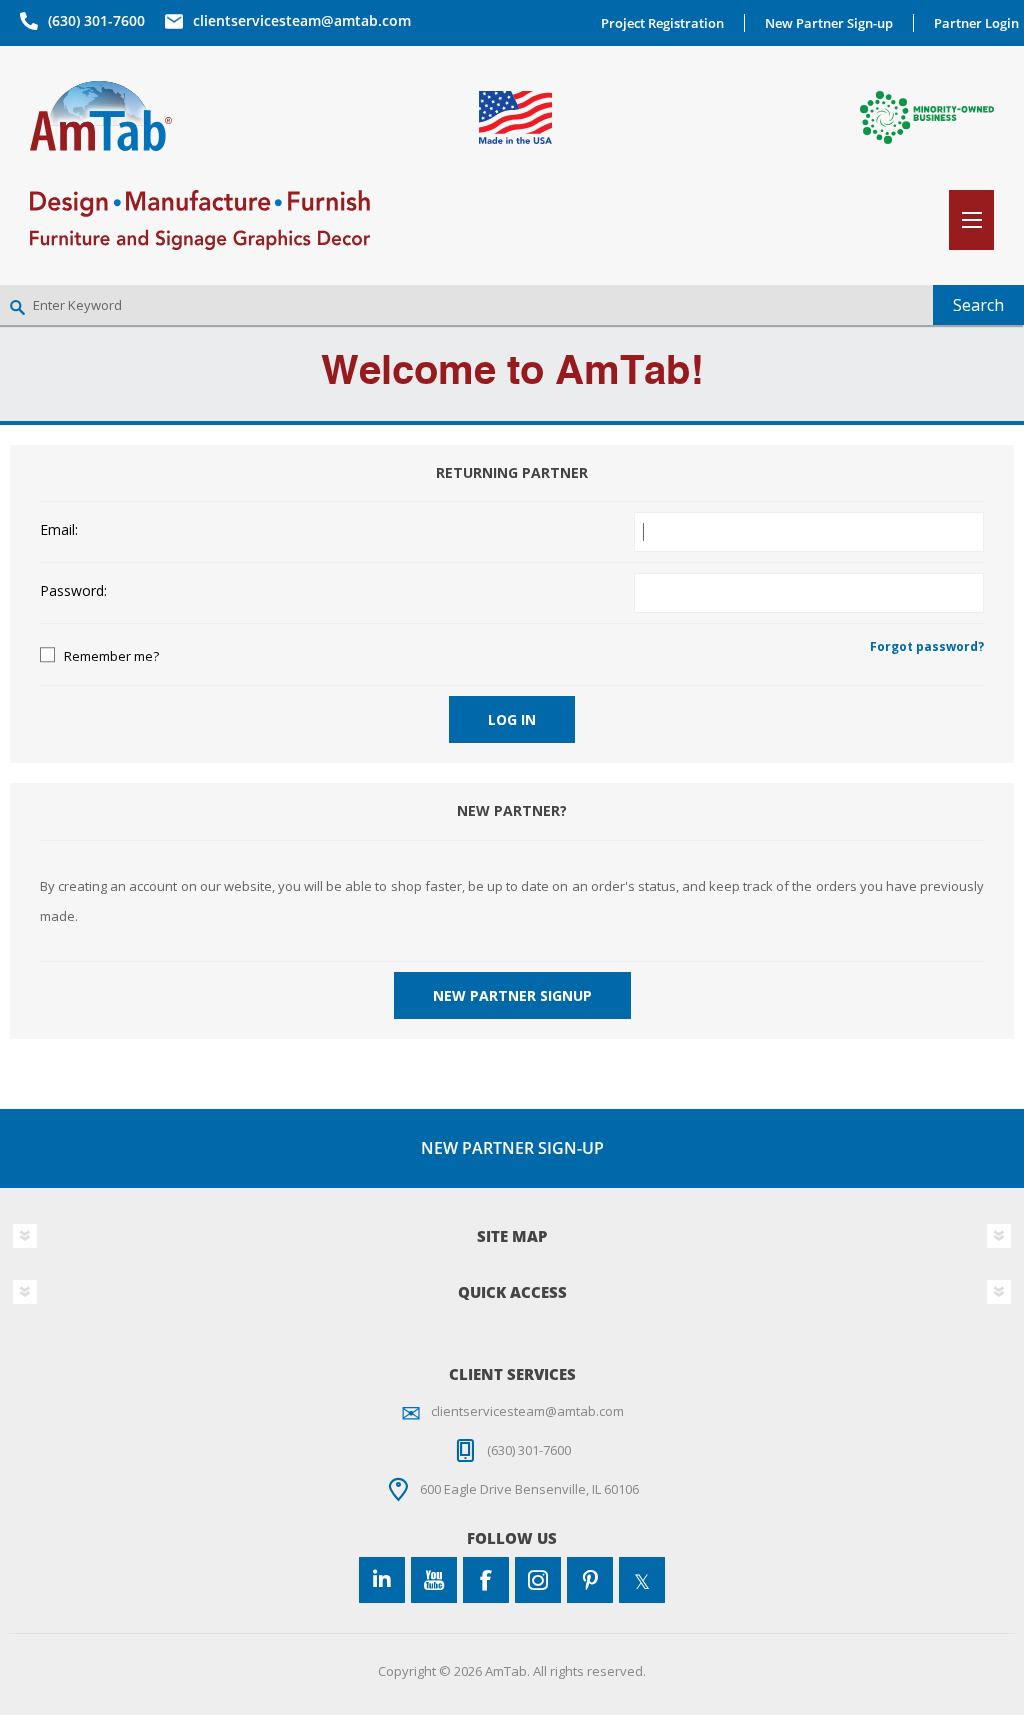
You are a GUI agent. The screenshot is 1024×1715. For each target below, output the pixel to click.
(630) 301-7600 (96, 20)
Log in (512, 719)
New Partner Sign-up (829, 23)
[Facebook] (486, 1580)
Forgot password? (927, 646)
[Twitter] (642, 1580)
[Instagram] (538, 1580)
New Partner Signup (512, 995)
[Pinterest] (590, 1580)
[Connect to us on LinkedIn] (382, 1580)
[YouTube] (434, 1580)
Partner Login (976, 23)
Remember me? (111, 656)
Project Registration (662, 23)
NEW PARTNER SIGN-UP (512, 1148)
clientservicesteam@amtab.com (302, 20)
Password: (73, 591)
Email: (59, 530)
